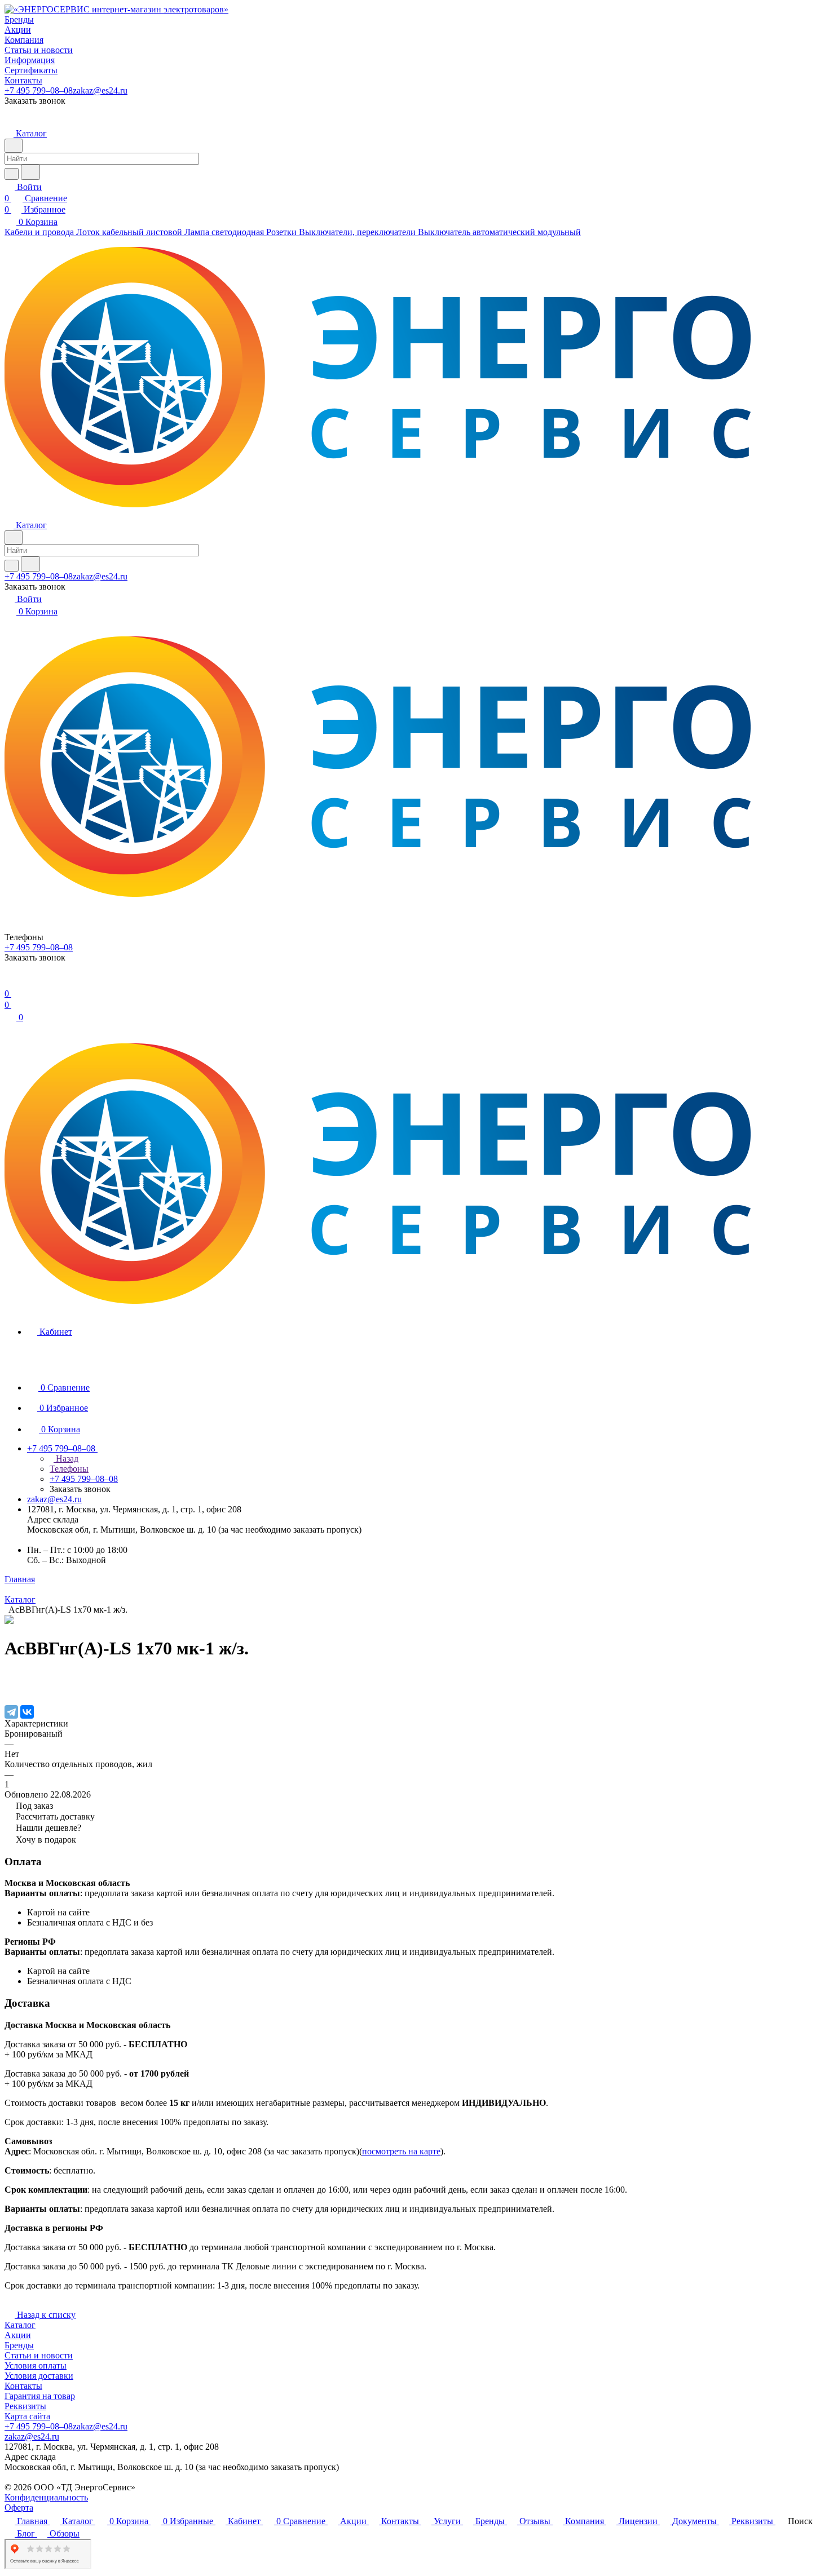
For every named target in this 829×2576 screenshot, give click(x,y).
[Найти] (30, 172)
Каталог (20, 2325)
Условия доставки (39, 2376)
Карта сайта (27, 2416)
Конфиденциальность (46, 2497)
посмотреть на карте (401, 2151)
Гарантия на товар (40, 2396)
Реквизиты (25, 2406)
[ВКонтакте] (27, 1712)
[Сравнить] (10, 1688)
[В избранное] (10, 1677)
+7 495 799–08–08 (39, 90)
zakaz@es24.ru (100, 90)
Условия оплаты (36, 2365)
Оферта (19, 2508)
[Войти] (10, 982)
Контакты (23, 2386)
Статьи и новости (39, 2355)
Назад (66, 1459)
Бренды (19, 2345)
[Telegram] (11, 1712)
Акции (18, 2335)
